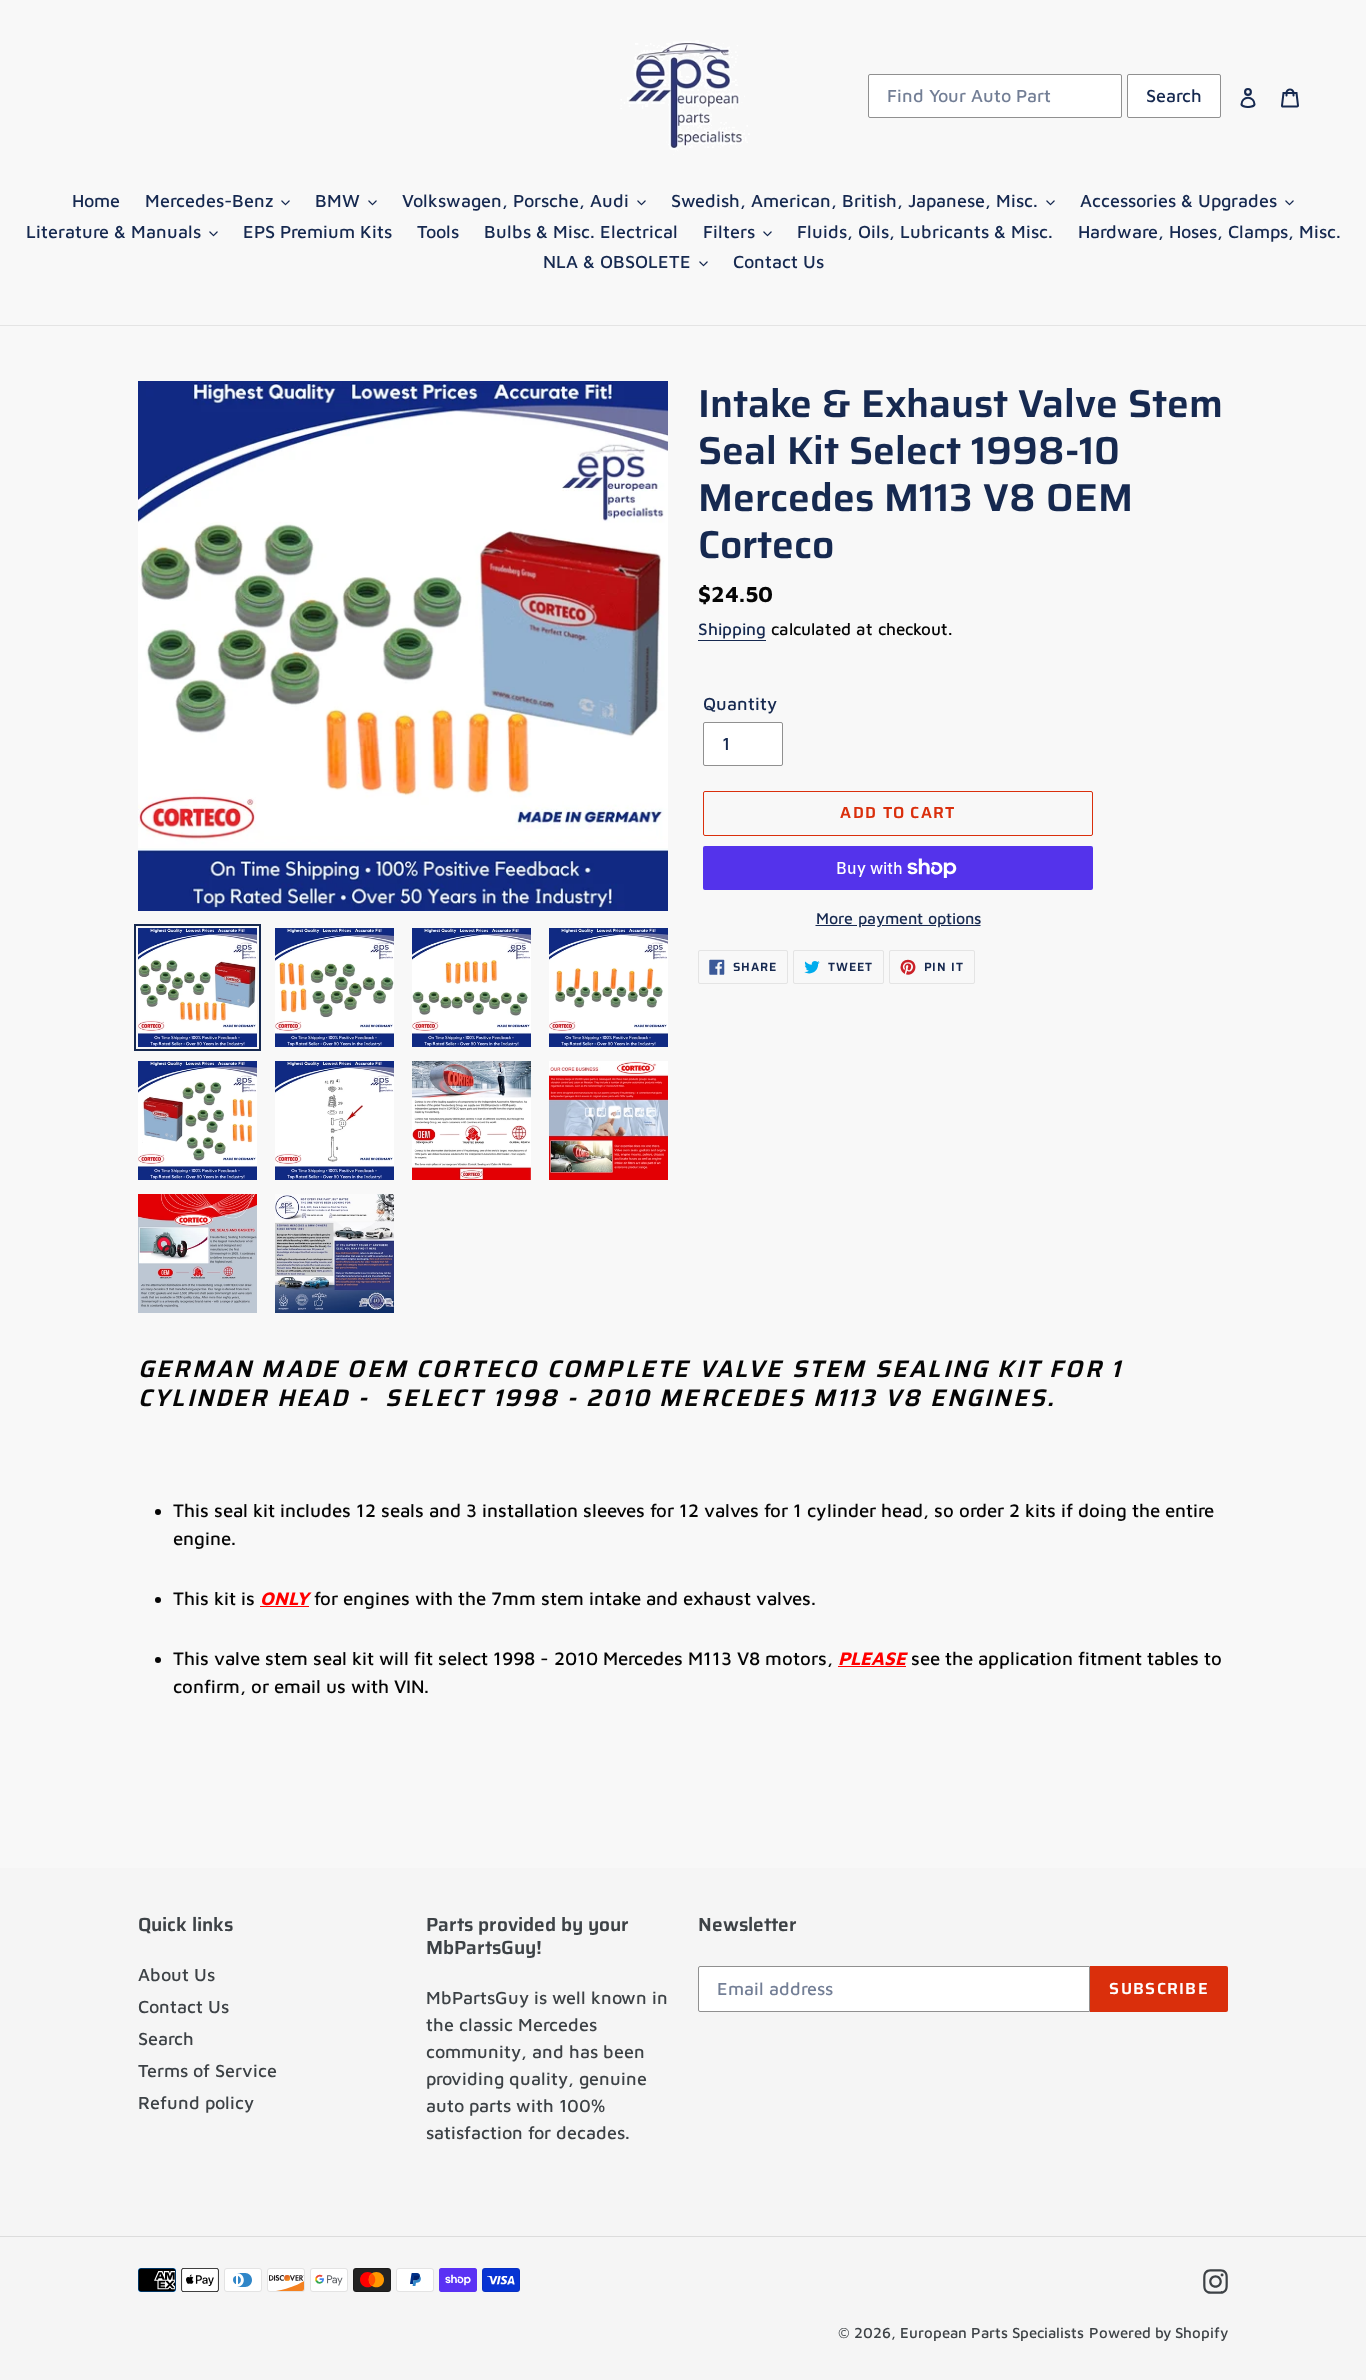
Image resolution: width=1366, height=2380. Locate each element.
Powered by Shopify (1158, 2332)
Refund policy (196, 2102)
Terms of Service (207, 2070)
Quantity (740, 703)
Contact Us (183, 2006)
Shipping (732, 629)
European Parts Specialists (992, 2332)
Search (166, 2038)
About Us (176, 1974)
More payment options (898, 918)
